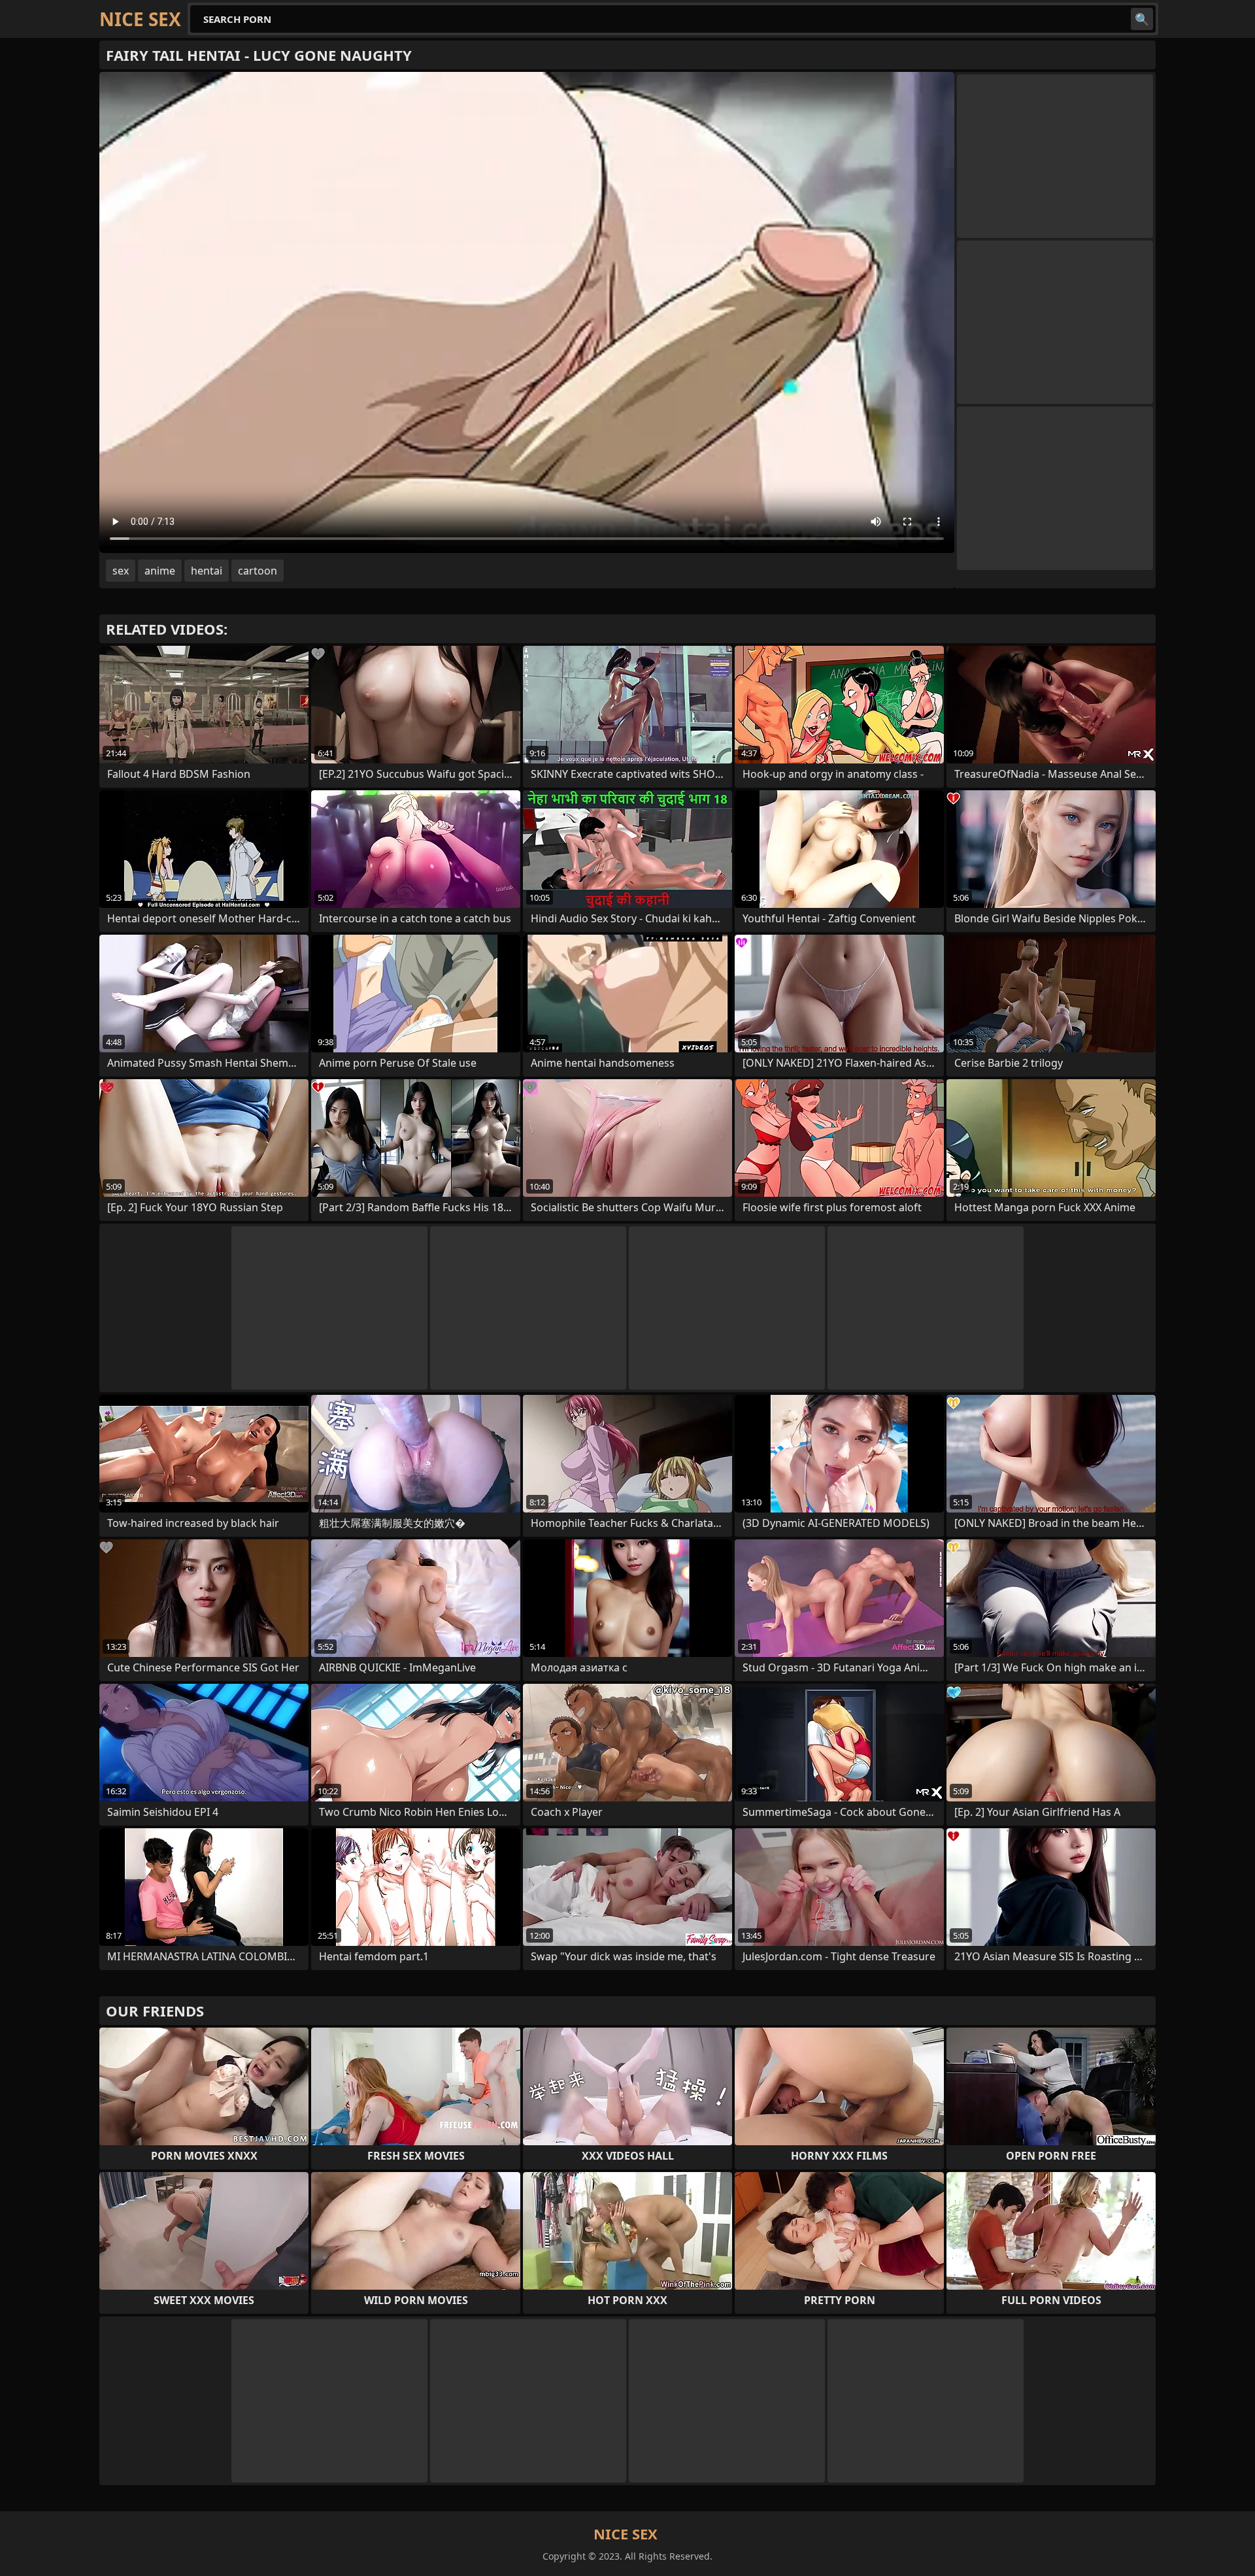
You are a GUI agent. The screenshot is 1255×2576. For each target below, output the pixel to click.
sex (121, 571)
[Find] (1142, 19)
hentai (207, 571)
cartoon (258, 571)
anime (160, 571)
